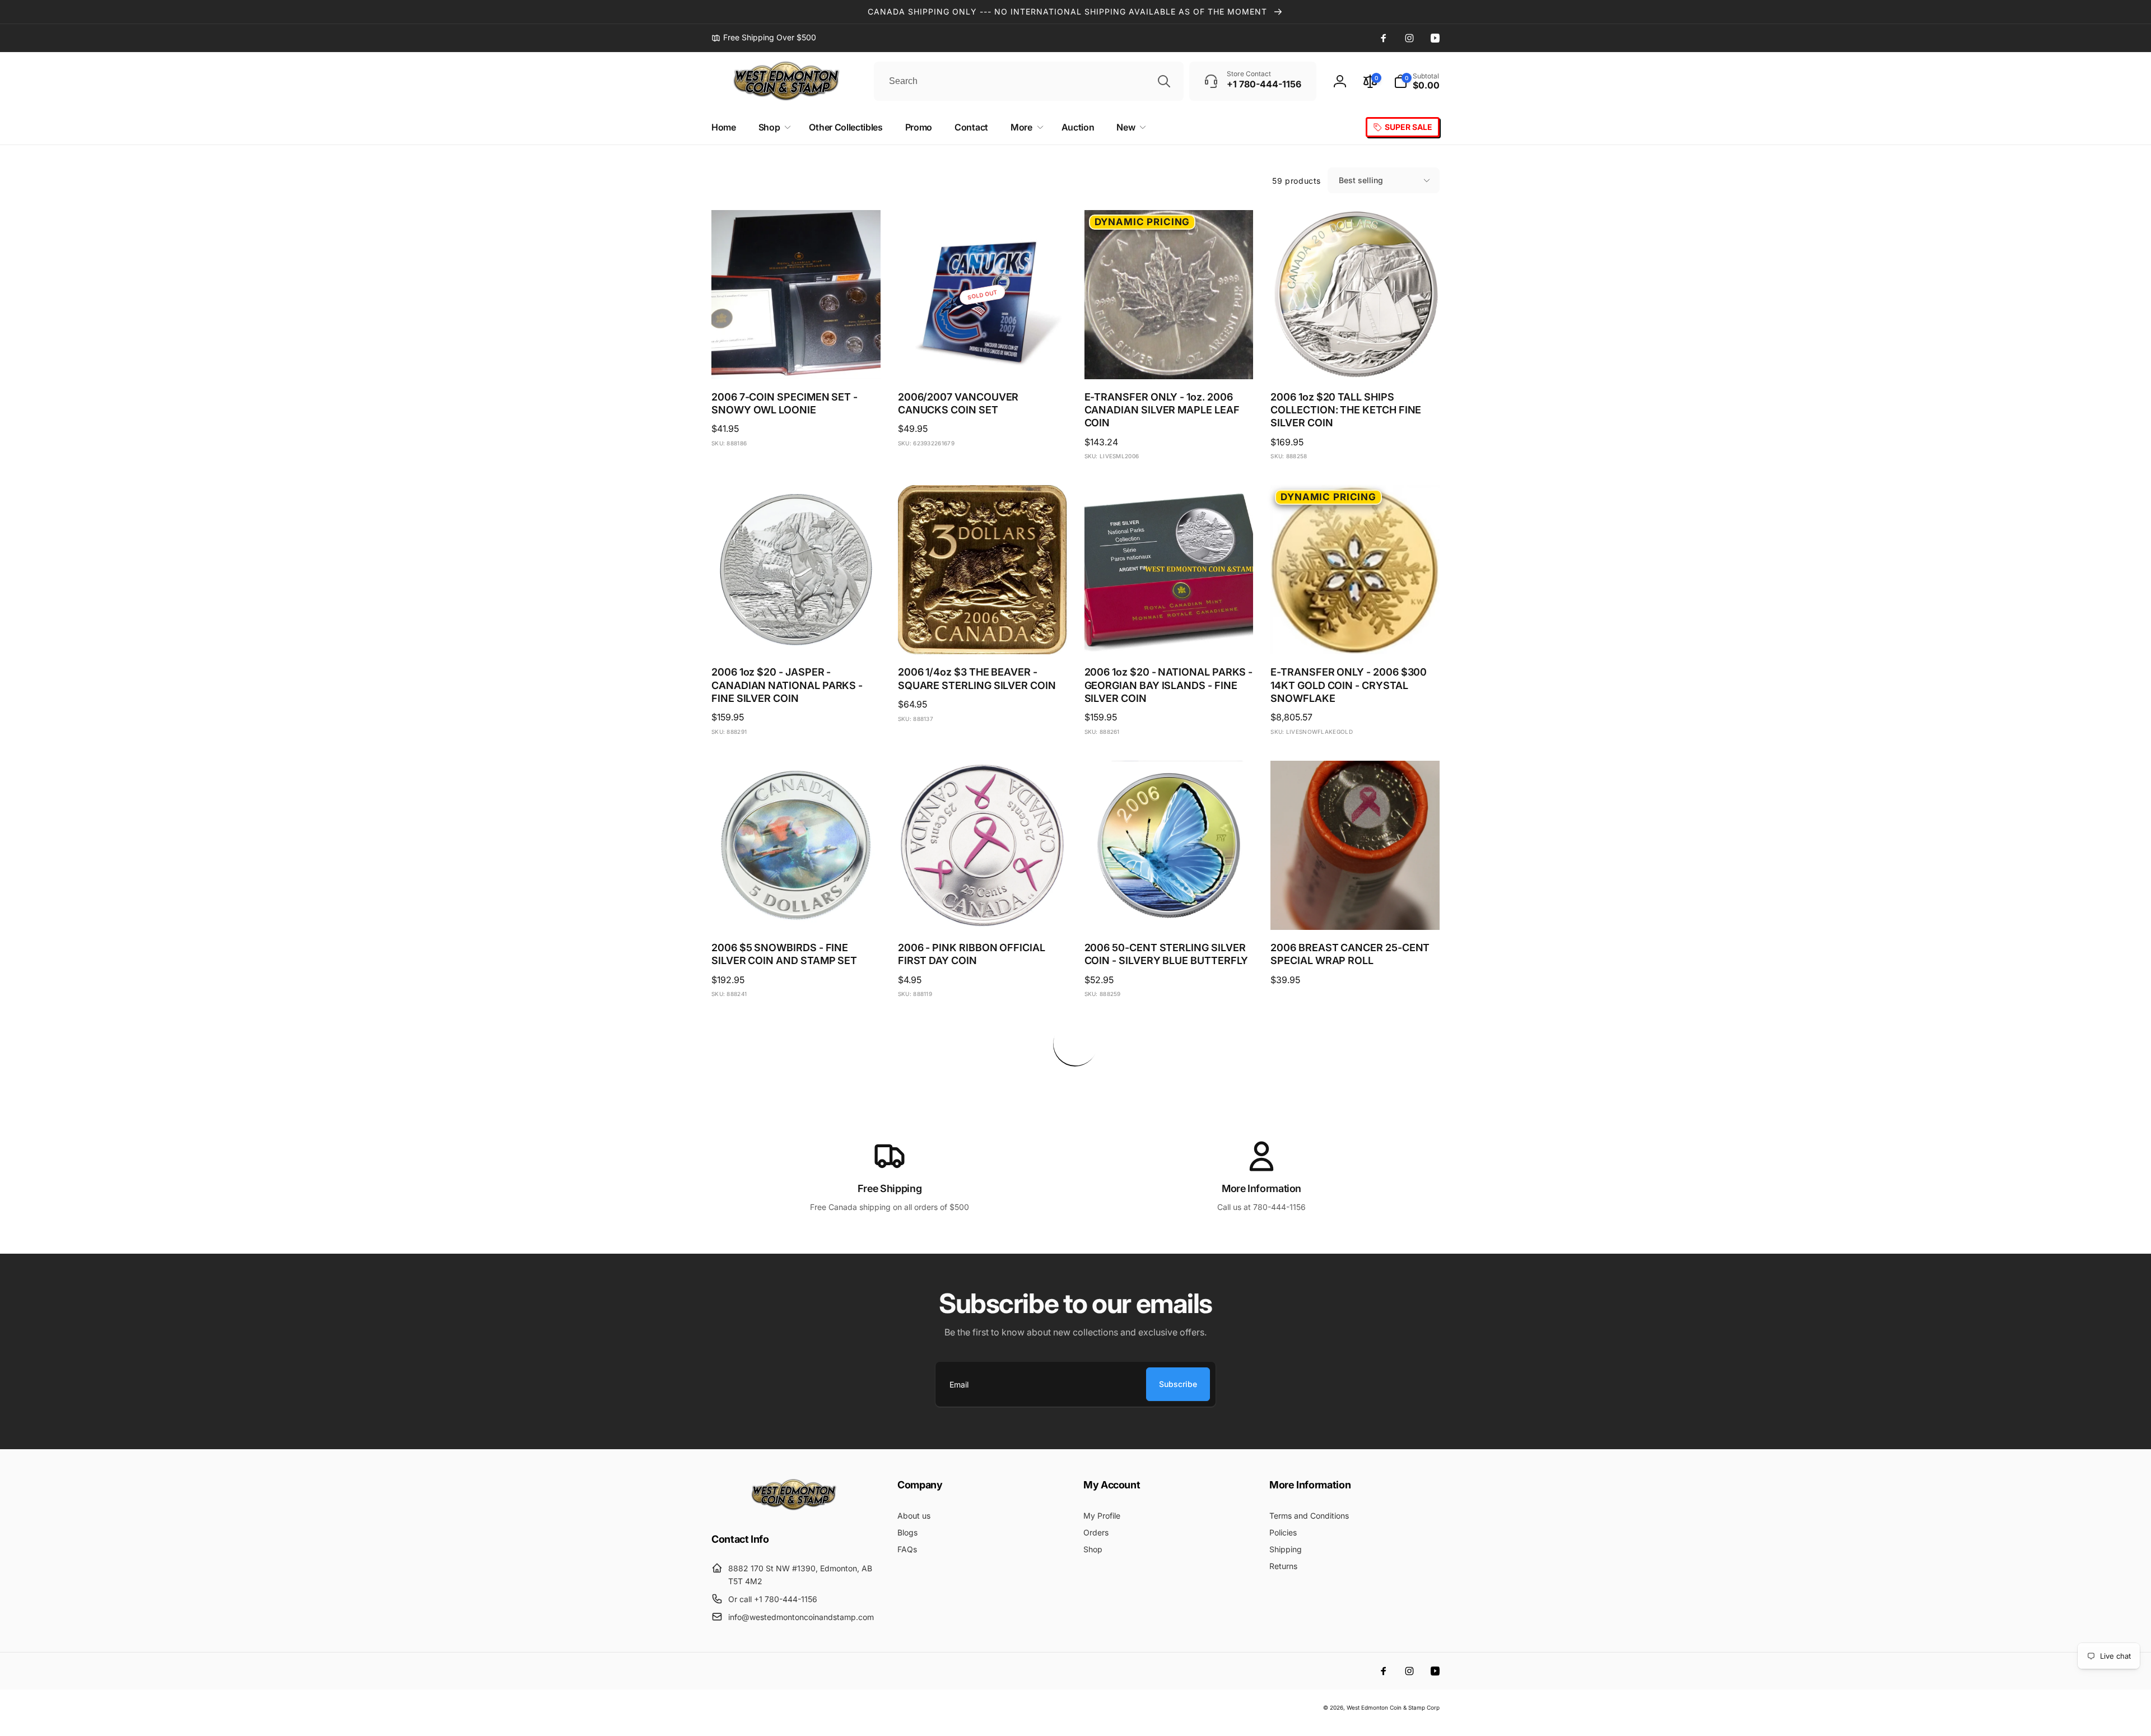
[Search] (1164, 81)
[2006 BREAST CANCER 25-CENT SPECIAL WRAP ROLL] (1356, 909)
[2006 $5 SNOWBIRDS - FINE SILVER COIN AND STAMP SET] (797, 909)
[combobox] (1029, 81)
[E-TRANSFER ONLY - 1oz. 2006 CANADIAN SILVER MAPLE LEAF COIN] (1169, 359)
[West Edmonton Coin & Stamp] (797, 1508)
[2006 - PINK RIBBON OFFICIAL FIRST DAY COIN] (983, 909)
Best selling (1361, 180)
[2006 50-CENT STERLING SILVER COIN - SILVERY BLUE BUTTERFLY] (1169, 909)
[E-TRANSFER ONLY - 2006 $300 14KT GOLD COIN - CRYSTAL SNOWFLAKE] (1356, 634)
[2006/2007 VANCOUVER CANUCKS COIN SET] (983, 359)
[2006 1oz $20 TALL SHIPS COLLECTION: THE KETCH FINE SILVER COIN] (1356, 359)
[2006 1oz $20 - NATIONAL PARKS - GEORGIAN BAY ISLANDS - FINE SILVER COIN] (1169, 634)
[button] (1417, 81)
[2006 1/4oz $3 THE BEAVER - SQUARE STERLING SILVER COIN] (983, 634)
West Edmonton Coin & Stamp (1386, 1707)
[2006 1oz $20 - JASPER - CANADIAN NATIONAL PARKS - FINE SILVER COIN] (797, 634)
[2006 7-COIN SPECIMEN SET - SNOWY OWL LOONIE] (797, 359)
